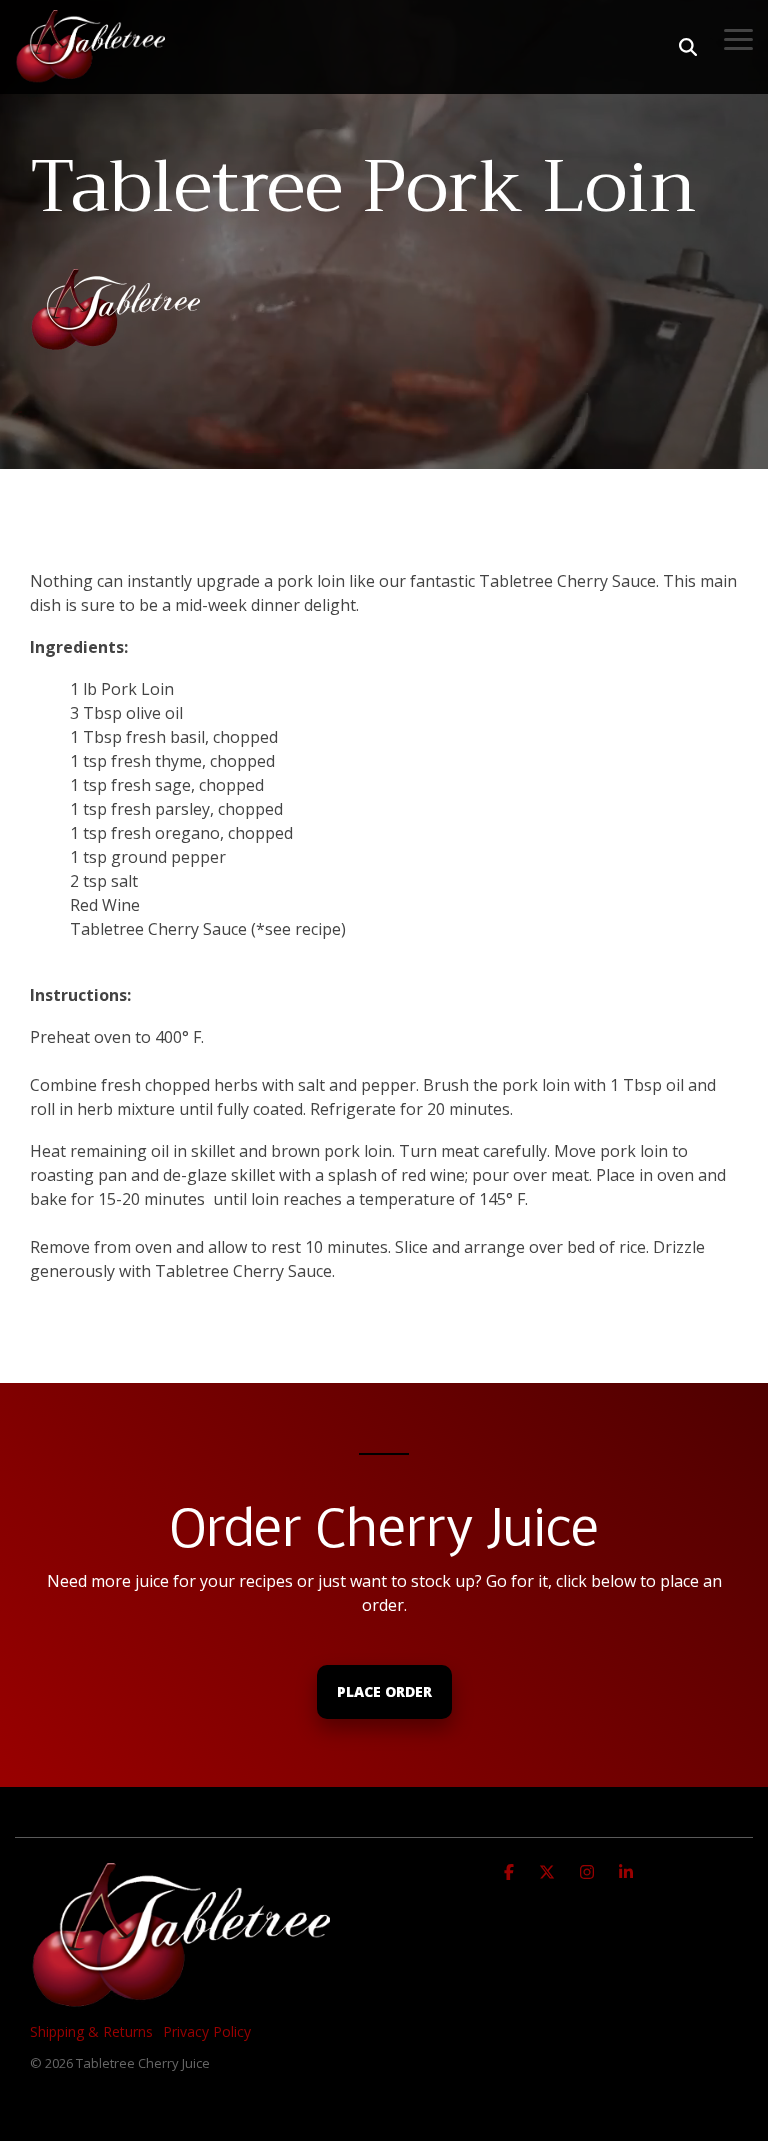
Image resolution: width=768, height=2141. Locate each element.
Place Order (384, 1691)
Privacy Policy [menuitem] (207, 2031)
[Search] (688, 47)
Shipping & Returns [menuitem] (91, 2031)
